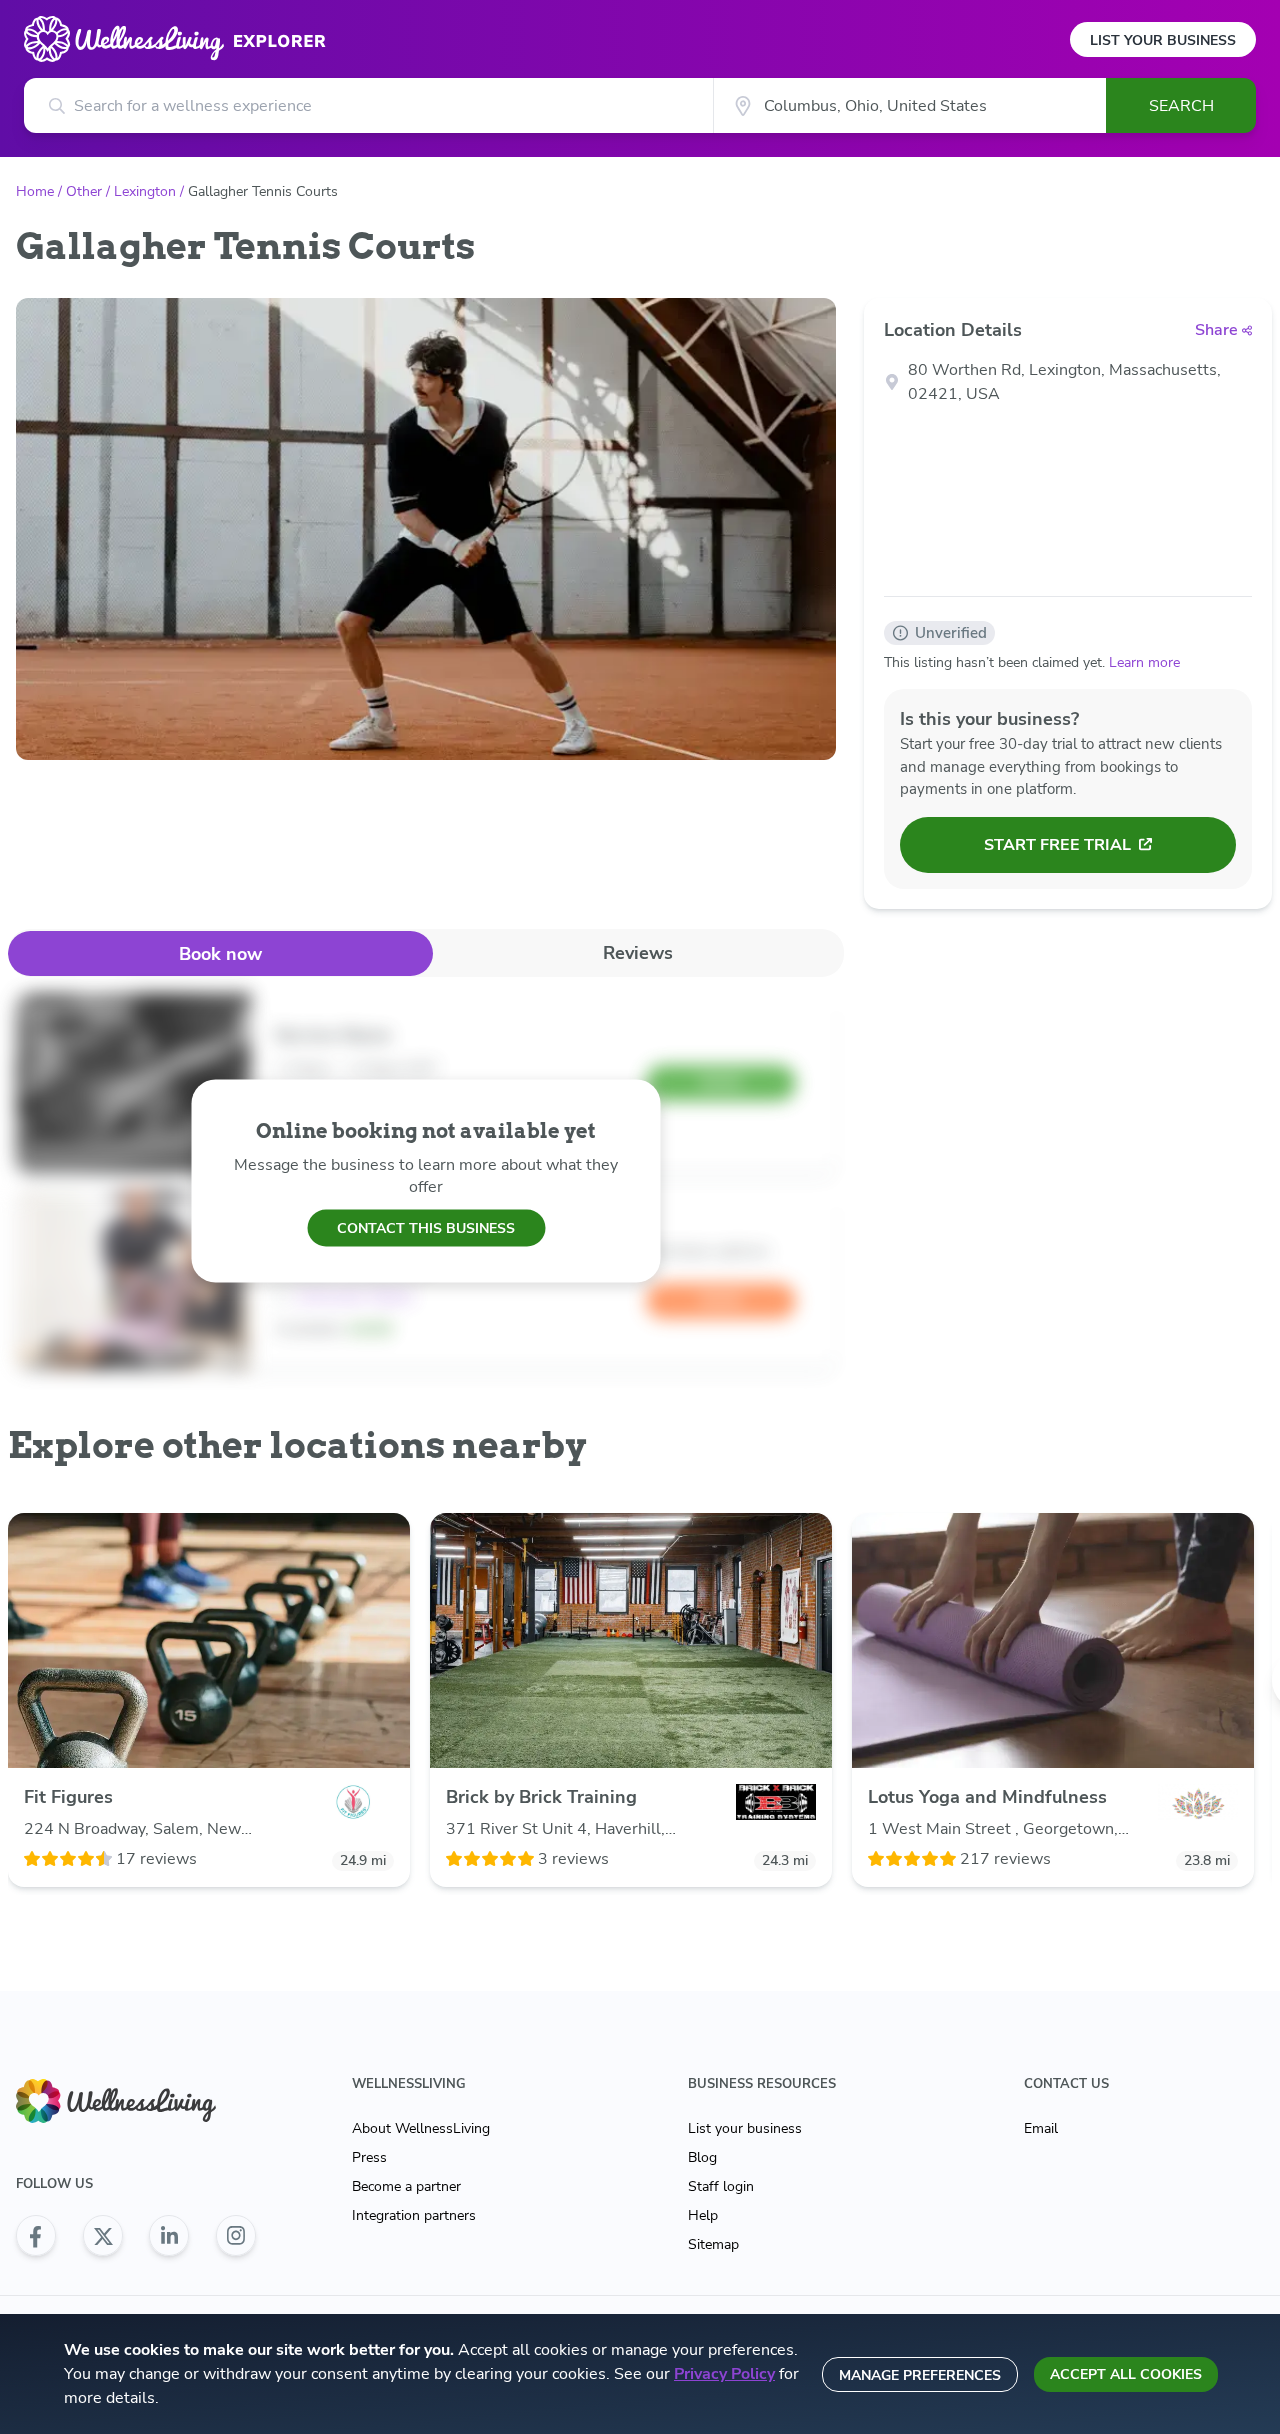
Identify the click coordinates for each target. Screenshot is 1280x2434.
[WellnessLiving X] (103, 2236)
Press (369, 2157)
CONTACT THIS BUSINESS (426, 1227)
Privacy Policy (724, 2374)
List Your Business (1163, 40)
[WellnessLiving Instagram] (236, 2236)
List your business (745, 2128)
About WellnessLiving (421, 2128)
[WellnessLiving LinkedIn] (169, 2236)
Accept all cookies (1126, 2374)
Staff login (721, 2186)
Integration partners (414, 2215)
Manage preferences (920, 2375)
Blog (702, 2157)
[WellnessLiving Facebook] (36, 2236)
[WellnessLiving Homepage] (136, 2101)
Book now (220, 954)
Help (703, 2215)
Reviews (638, 953)
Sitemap (713, 2244)
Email (1041, 2128)
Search (1181, 106)
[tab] (220, 953)
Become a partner (406, 2186)
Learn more (1144, 662)
